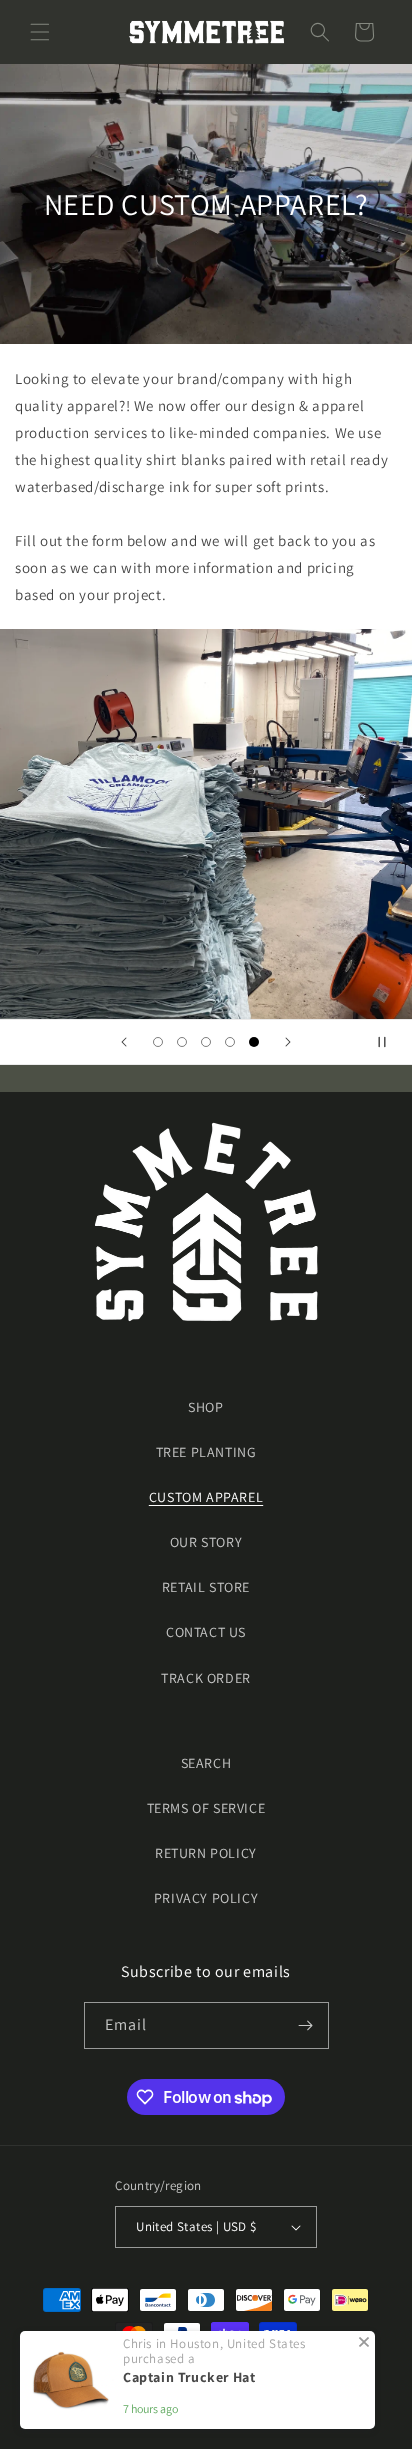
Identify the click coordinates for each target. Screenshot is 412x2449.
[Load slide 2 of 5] (182, 1042)
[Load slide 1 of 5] (158, 1042)
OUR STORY (206, 1542)
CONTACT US (206, 1632)
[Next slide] (288, 1042)
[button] (40, 32)
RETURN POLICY (206, 1853)
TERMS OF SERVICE (206, 1808)
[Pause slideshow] (390, 1042)
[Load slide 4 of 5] (230, 1042)
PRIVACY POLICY (206, 1898)
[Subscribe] (306, 2025)
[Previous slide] (124, 1042)
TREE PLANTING (206, 1452)
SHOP (205, 1407)
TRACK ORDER (206, 1678)
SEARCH (206, 1763)
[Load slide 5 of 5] (254, 1042)
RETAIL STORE (206, 1587)
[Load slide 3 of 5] (206, 1042)
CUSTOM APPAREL (206, 1497)
